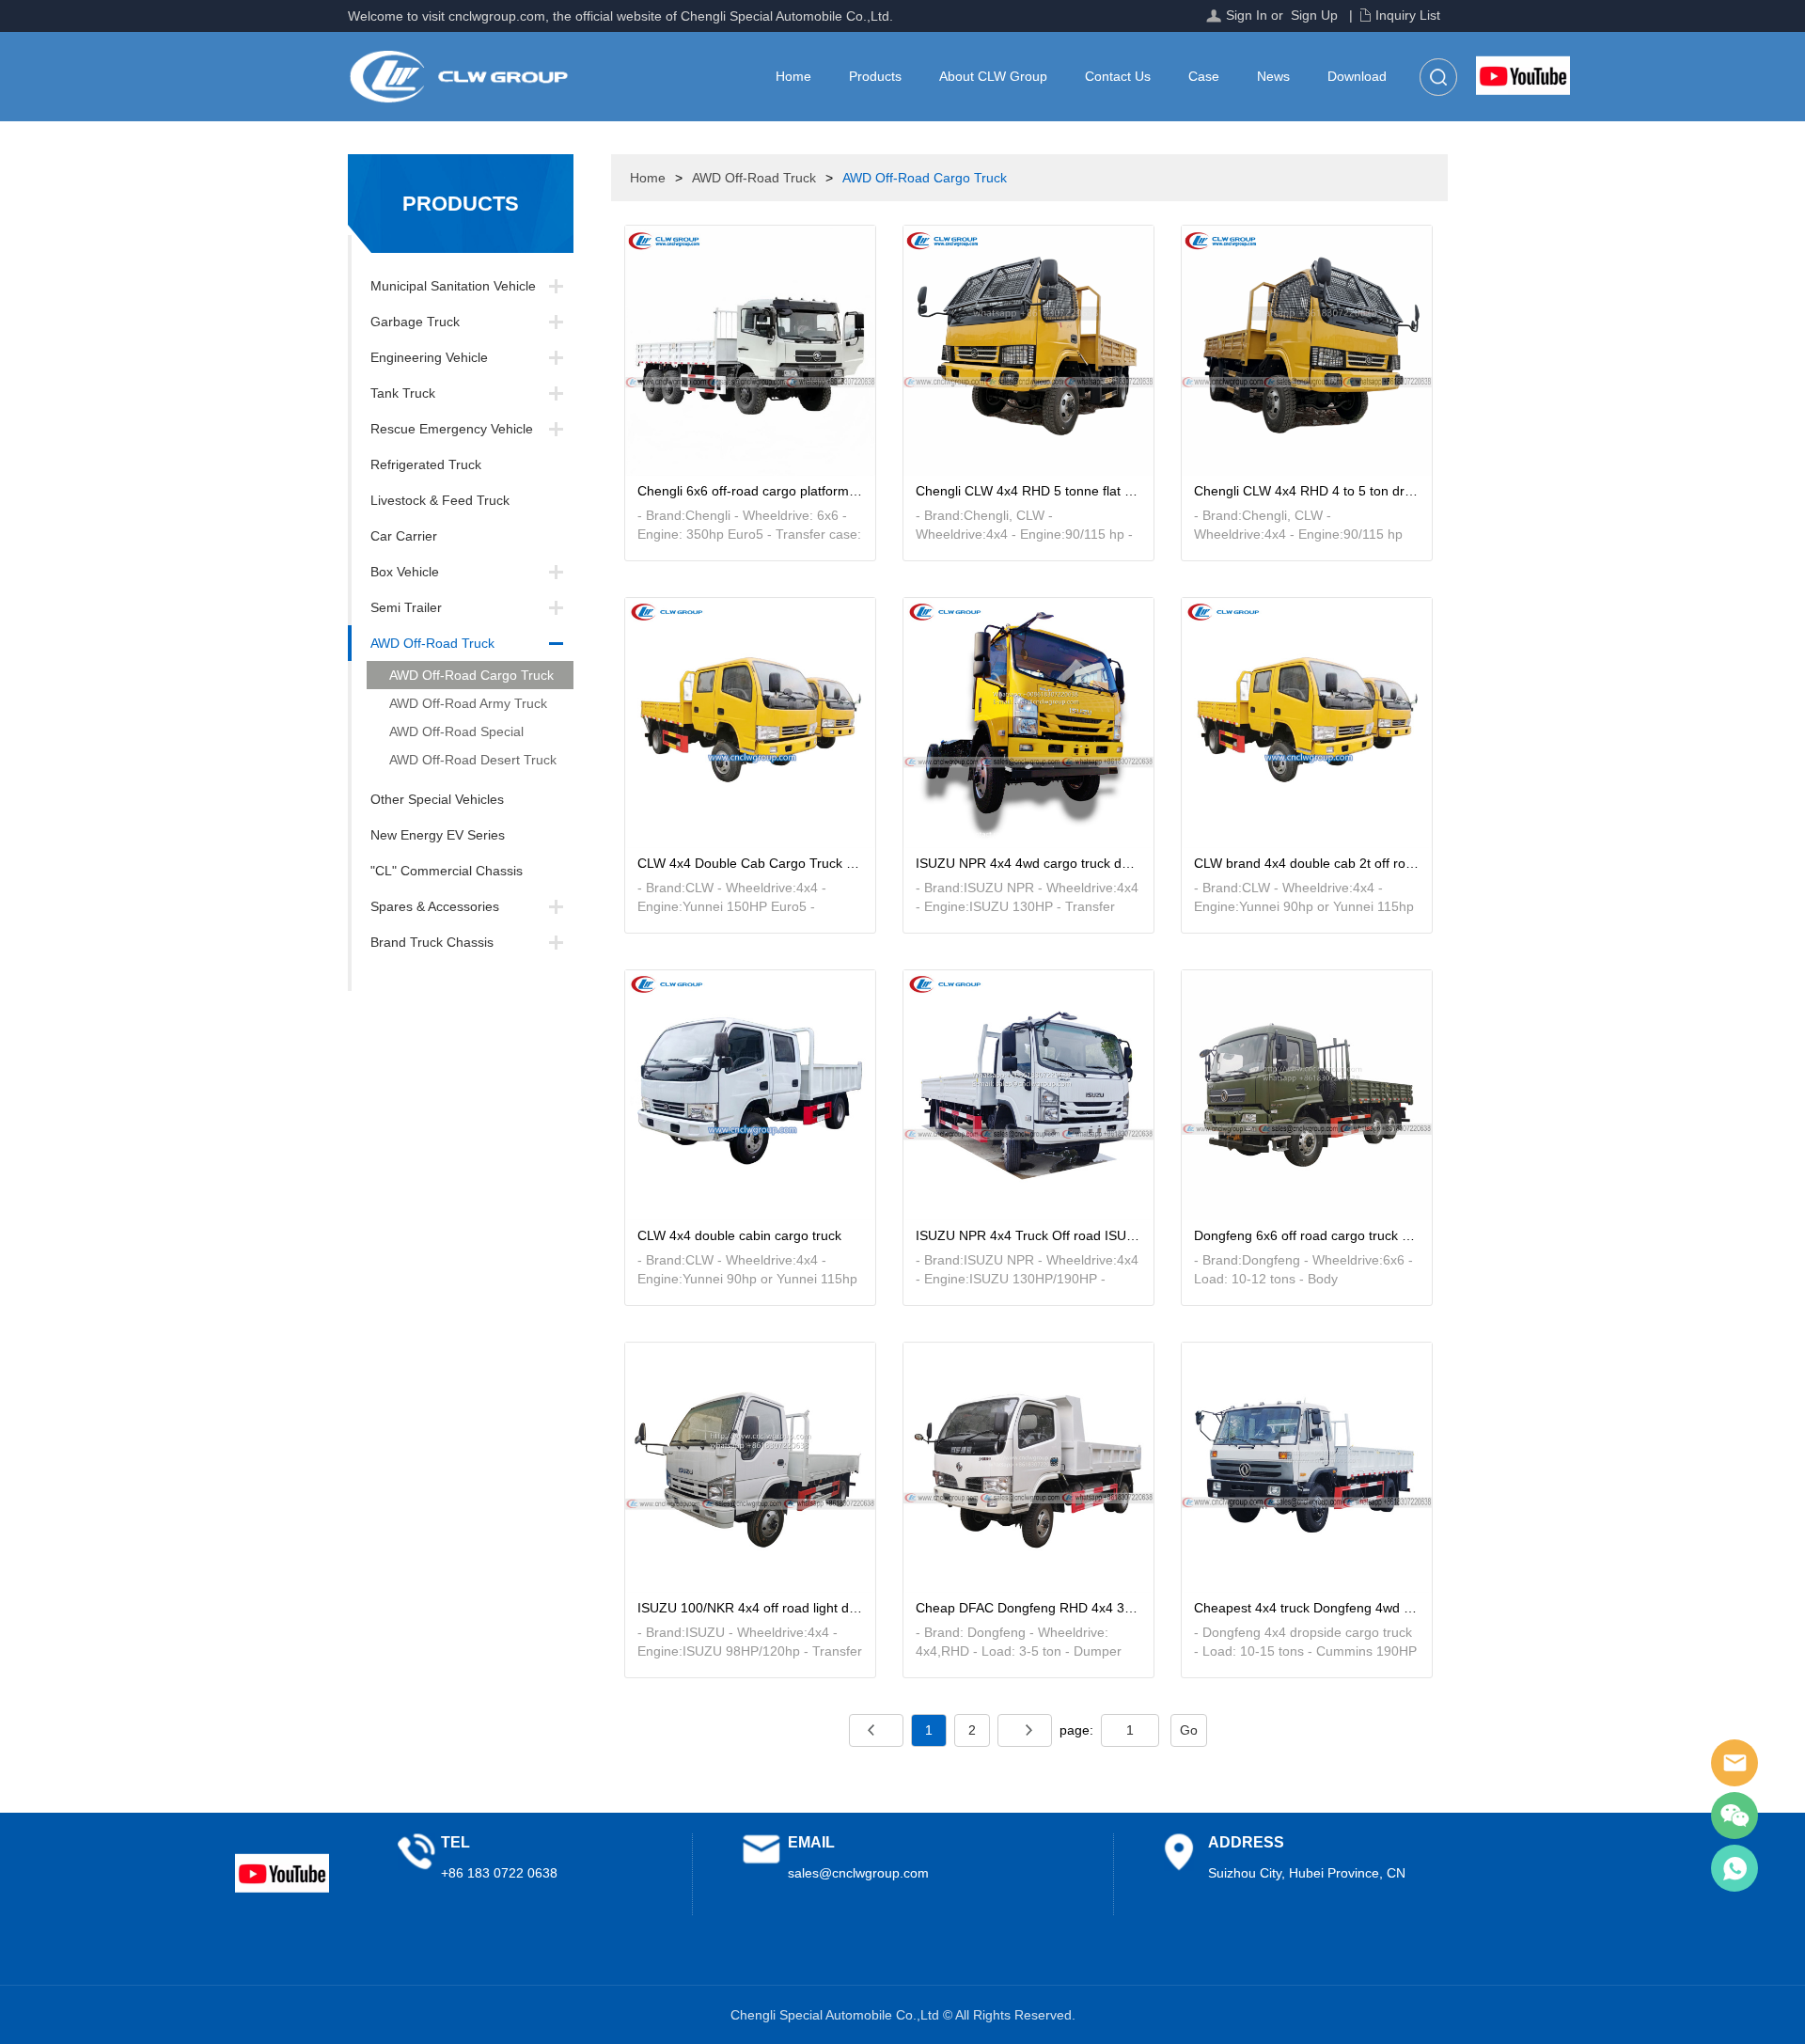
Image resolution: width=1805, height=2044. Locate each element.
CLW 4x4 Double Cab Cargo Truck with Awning (750, 863)
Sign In (1247, 15)
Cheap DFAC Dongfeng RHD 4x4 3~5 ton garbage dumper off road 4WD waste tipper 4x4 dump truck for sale (1028, 1608)
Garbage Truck (415, 322)
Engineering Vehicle (429, 357)
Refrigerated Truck (426, 464)
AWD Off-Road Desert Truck (473, 760)
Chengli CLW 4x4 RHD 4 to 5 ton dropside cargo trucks (1306, 491)
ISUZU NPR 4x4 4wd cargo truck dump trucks (1028, 863)
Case (1204, 76)
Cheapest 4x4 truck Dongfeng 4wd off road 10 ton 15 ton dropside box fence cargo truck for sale (1306, 1608)
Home (793, 76)
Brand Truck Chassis (432, 942)
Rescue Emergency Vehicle (452, 429)
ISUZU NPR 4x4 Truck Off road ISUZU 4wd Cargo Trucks (1028, 1235)
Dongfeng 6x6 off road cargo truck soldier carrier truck (1306, 1235)
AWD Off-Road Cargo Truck (471, 675)
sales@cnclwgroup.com (858, 1873)
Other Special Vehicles (437, 799)
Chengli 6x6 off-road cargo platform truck (750, 491)
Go (1189, 1730)
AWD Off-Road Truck (432, 643)
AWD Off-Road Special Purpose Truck (445, 735)
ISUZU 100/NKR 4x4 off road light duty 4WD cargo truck (750, 1608)
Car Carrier (404, 536)
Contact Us (1118, 76)
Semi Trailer (406, 607)
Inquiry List (1408, 15)
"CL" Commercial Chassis (447, 871)
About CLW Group (993, 76)
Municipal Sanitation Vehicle (453, 286)
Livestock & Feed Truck (440, 500)
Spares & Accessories (435, 906)
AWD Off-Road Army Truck (468, 703)
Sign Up (1314, 15)
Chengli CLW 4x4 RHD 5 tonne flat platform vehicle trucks (1028, 491)
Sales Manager (1734, 1763)
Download (1357, 76)
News (1273, 76)
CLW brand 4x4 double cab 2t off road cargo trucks (1306, 863)
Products (875, 76)
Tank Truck (403, 393)
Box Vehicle (405, 572)
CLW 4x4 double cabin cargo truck (739, 1235)
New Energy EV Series (438, 835)
